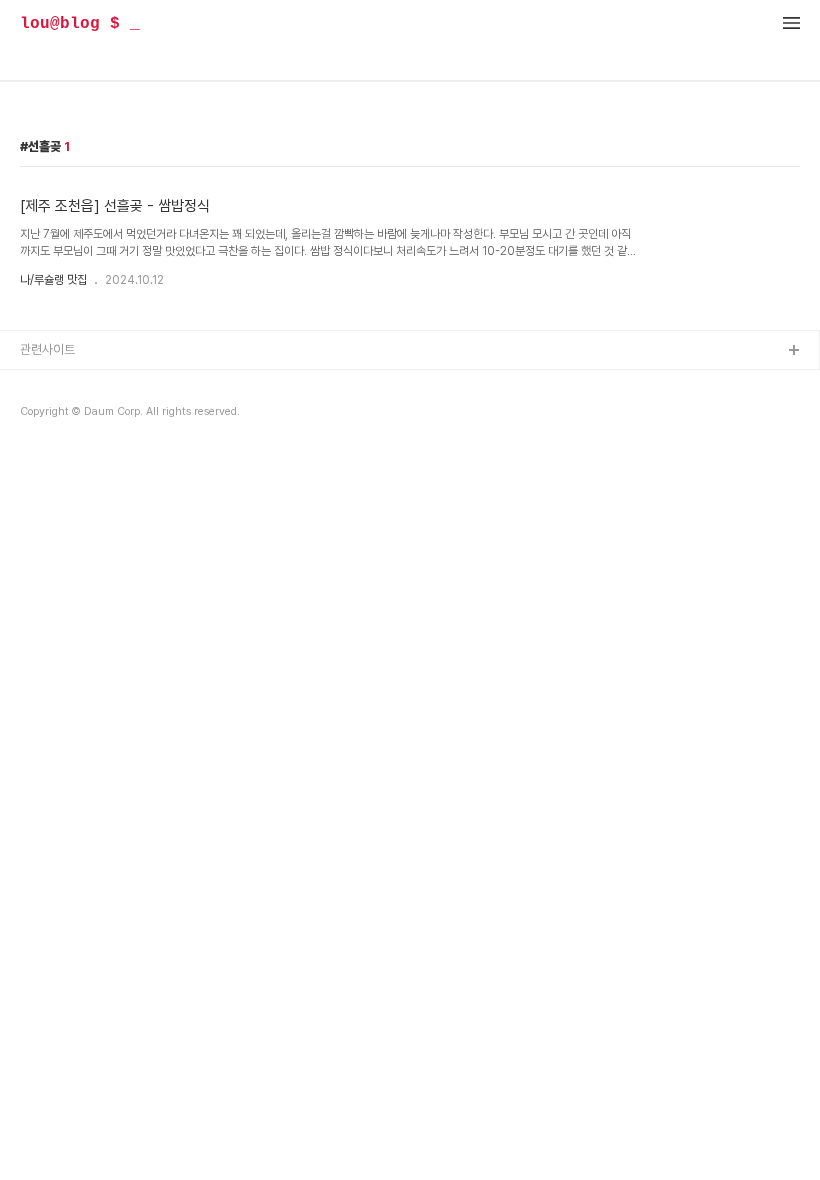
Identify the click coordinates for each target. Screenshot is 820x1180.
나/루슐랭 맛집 (53, 280)
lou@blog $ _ (80, 24)
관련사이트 (47, 349)
